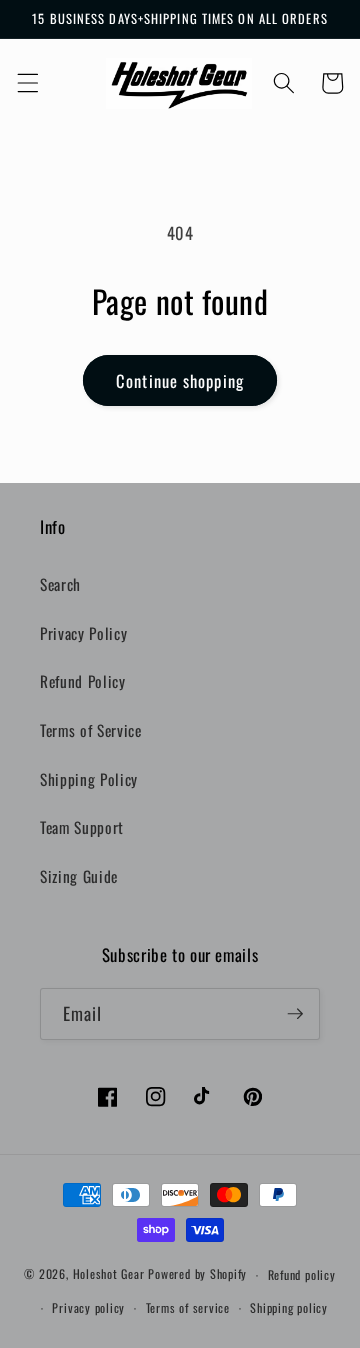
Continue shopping (180, 380)
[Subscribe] (295, 1014)
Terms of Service (91, 730)
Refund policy (302, 1274)
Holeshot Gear (109, 1274)
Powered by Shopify (197, 1274)
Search (60, 584)
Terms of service (188, 1307)
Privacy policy (88, 1307)
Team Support (82, 827)
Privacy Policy (83, 633)
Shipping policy (289, 1307)
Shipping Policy (89, 779)
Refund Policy (83, 681)
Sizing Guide (79, 876)
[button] (27, 83)
